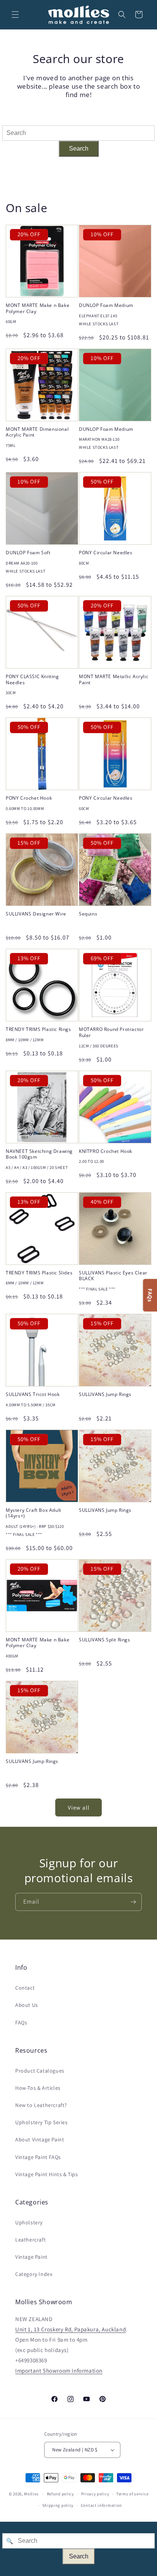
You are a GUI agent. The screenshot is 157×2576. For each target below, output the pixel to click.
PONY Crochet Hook (29, 798)
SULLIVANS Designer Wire (36, 914)
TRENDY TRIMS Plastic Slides (39, 1273)
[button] (15, 15)
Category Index (34, 2274)
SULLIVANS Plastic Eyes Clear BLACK (113, 1276)
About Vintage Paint (40, 2139)
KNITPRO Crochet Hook (106, 1151)
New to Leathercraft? (41, 2105)
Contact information (101, 2505)
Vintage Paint (31, 2257)
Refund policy (60, 2494)
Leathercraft (30, 2240)
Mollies (31, 2494)
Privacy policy (95, 2494)
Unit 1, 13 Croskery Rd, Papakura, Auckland (70, 2329)
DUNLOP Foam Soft (28, 553)
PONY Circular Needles (106, 553)
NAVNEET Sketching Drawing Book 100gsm (39, 1154)
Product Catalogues (40, 2071)
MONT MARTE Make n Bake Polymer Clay (38, 308)
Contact (25, 1988)
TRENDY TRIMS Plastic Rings (38, 1029)
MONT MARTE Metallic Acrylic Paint (114, 679)
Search (79, 149)
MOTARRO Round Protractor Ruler (111, 1032)
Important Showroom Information (59, 2371)
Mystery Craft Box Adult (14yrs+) (34, 1513)
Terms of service (132, 2494)
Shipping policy (58, 2505)
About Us (27, 2005)
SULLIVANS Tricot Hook (33, 1394)
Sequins (88, 914)
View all (79, 1807)
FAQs (21, 2022)
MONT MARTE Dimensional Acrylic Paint (37, 432)
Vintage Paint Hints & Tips (47, 2174)
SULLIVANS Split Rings (105, 1640)
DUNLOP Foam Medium (106, 305)
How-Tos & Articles (38, 2088)
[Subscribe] (133, 1902)
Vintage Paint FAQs (38, 2157)
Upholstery (29, 2222)
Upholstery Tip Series (42, 2122)
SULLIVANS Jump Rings (105, 1394)
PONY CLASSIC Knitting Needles (32, 679)
